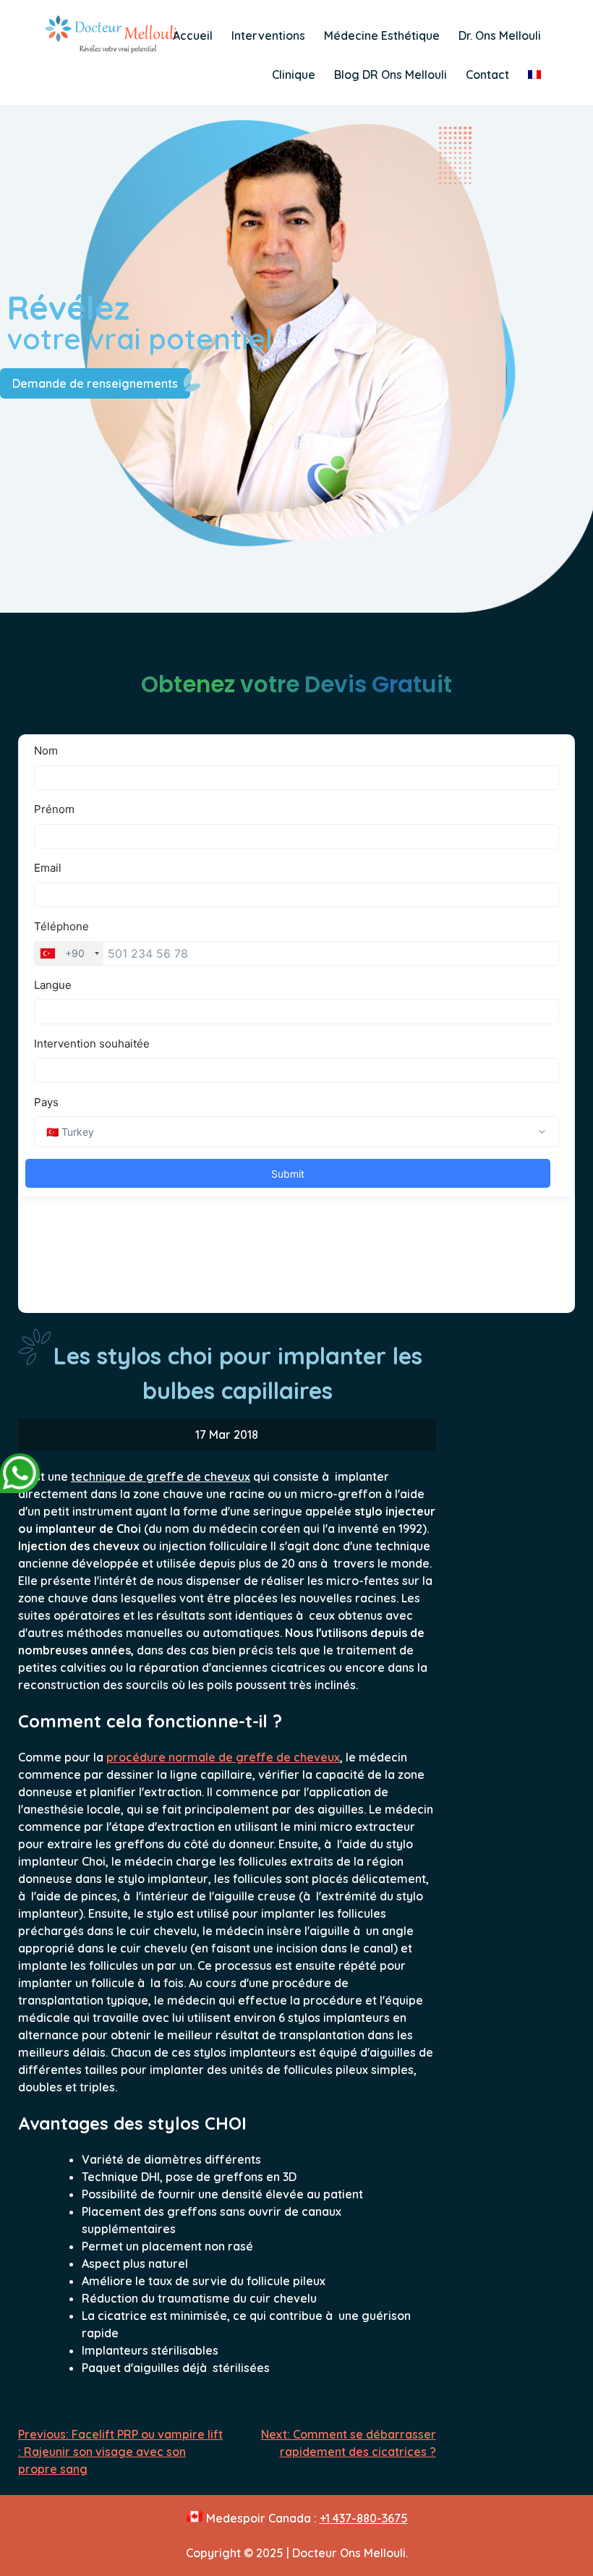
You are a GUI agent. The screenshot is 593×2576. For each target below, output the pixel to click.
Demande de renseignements (95, 383)
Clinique (294, 75)
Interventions (268, 35)
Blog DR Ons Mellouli (391, 75)
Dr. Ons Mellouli (500, 35)
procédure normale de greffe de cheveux (223, 1757)
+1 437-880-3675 (364, 2518)
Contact (487, 75)
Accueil (193, 35)
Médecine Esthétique (382, 35)
